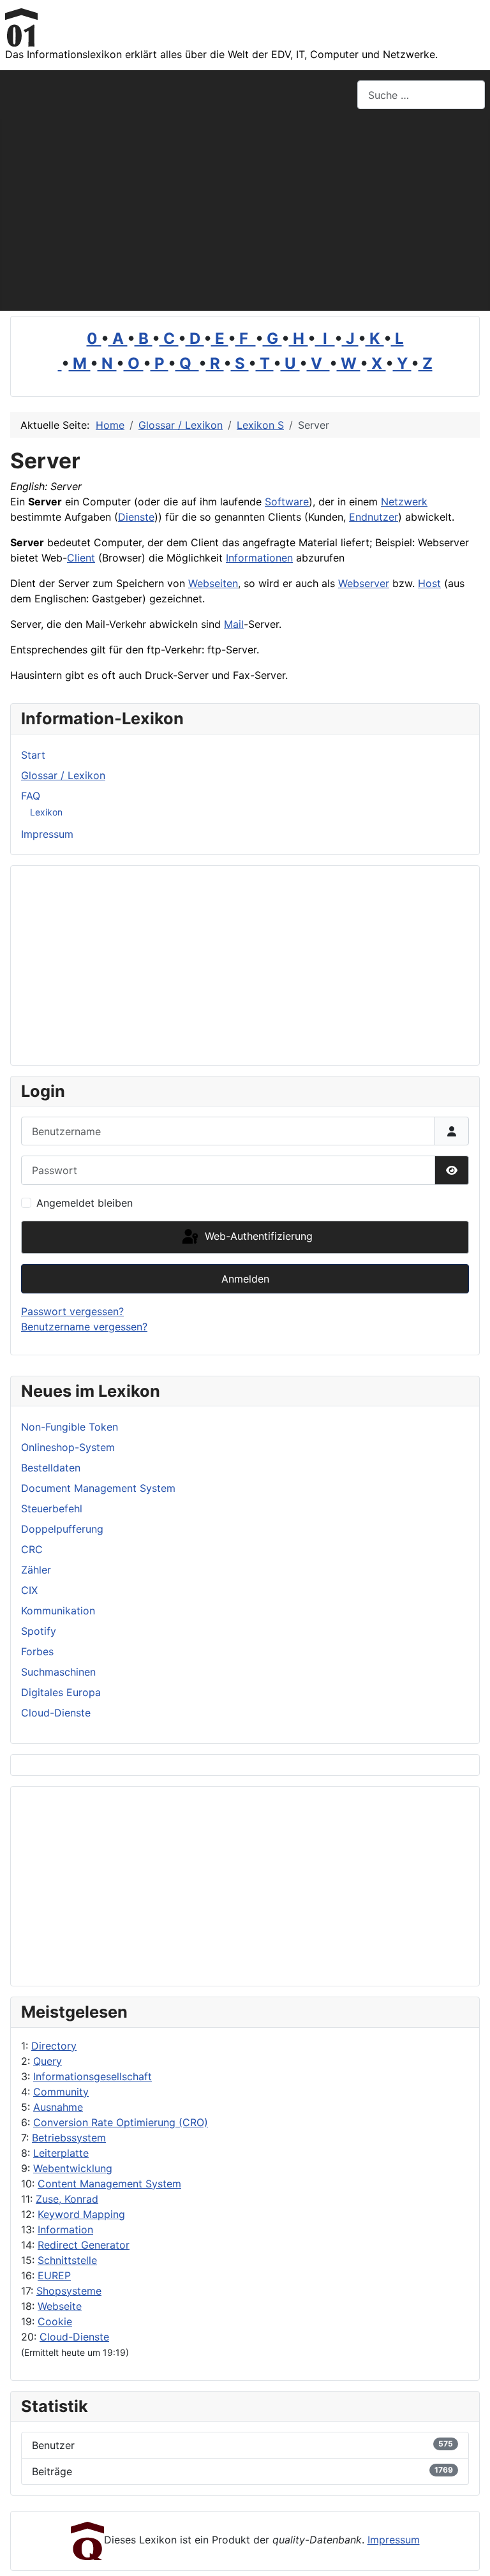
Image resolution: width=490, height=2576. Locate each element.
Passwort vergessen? (72, 1311)
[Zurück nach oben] (468, 2552)
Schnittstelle (67, 2260)
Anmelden (245, 1279)
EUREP (54, 2275)
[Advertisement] (245, 215)
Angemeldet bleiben (85, 1203)
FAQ (31, 796)
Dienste (136, 517)
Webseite (60, 2306)
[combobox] (421, 95)
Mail (234, 624)
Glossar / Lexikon (63, 775)
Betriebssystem (69, 2138)
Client (81, 558)
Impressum (47, 834)
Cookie (55, 2321)
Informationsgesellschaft (93, 2076)
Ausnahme (58, 2107)
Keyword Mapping (81, 2214)
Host (429, 583)
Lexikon (46, 812)
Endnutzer (374, 517)
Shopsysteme (69, 2291)
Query (48, 2061)
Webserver (364, 583)
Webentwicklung (73, 2168)
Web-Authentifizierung (257, 1236)
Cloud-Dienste (74, 2337)
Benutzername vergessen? (84, 1327)
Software (287, 502)
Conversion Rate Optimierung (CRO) (121, 2122)
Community (61, 2092)
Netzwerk (404, 502)
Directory (54, 2046)
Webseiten (213, 583)
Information (65, 2230)
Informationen (259, 558)
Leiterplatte (61, 2153)
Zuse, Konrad (67, 2199)
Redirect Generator (84, 2245)
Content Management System (109, 2184)
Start (33, 755)
